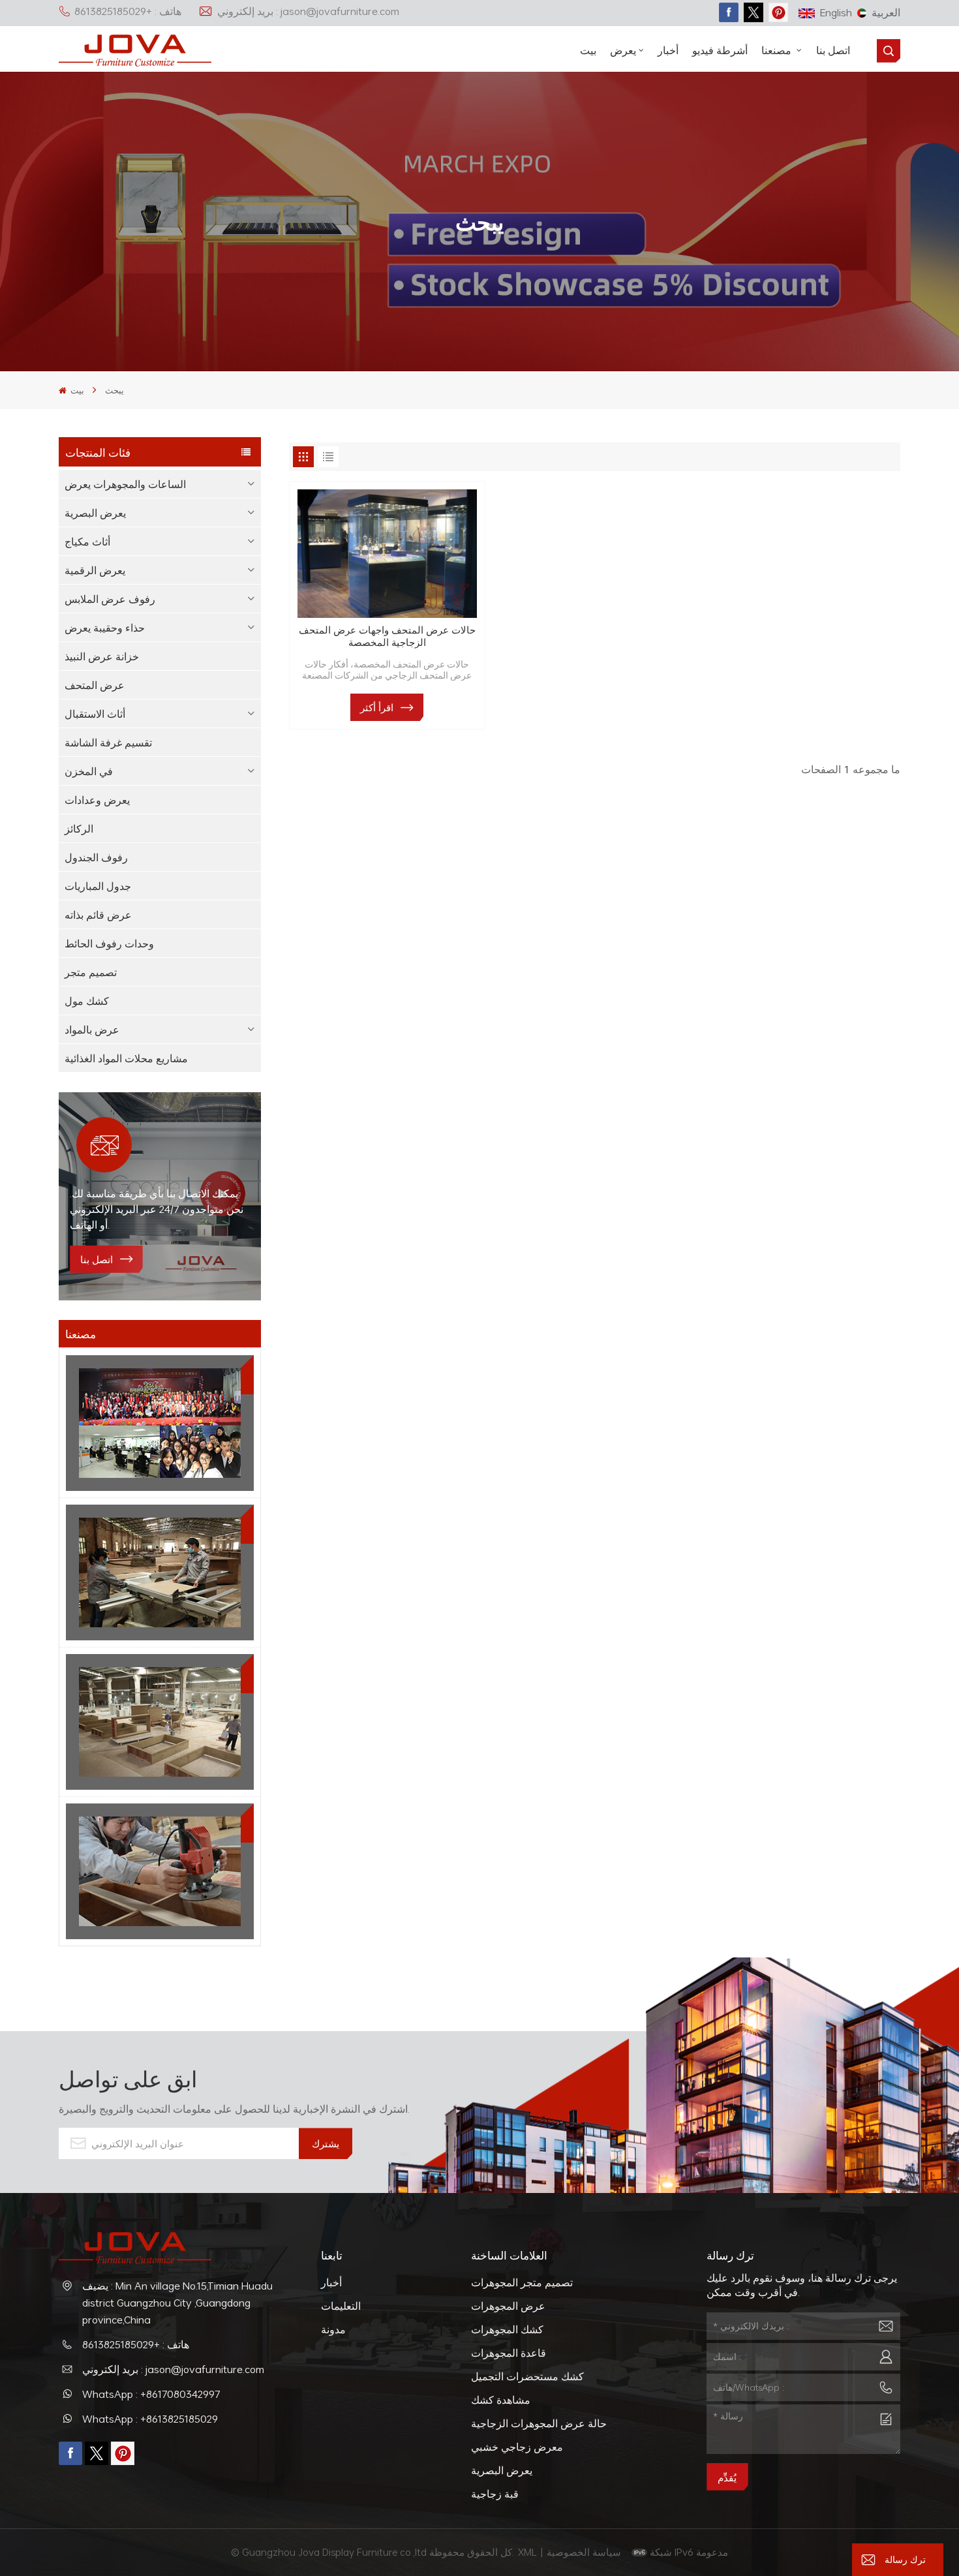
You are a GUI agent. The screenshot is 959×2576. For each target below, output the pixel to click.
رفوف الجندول (96, 857)
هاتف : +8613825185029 (128, 11)
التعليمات (341, 2306)
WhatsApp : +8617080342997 (151, 2394)
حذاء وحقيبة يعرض (105, 628)
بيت (588, 50)
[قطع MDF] (160, 1572)
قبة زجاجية (495, 2494)
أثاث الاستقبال (95, 714)
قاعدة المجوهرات (509, 2353)
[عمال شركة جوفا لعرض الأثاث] (160, 1423)
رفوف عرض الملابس (110, 599)
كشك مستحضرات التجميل (527, 2376)
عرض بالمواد (92, 1030)
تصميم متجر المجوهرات (522, 2282)
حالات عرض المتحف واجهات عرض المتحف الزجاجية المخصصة (387, 636)
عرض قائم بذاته (98, 915)
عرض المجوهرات (508, 2306)
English (836, 12)
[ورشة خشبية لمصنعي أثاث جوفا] (160, 1722)
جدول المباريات (98, 886)
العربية (886, 12)
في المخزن (89, 771)
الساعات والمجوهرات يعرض (125, 484)
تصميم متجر (91, 972)
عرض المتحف (95, 685)
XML (527, 2552)
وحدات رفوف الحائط (109, 943)
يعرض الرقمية (95, 570)
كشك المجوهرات (507, 2329)
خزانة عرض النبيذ (102, 656)
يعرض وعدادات (97, 800)
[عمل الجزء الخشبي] (160, 1871)
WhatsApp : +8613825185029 (150, 2419)
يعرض (623, 50)
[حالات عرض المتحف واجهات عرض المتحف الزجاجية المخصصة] (387, 554)
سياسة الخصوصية (585, 2552)
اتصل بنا (833, 50)
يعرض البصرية (95, 513)
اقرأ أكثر (377, 707)
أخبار (668, 50)
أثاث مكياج (87, 542)
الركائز (79, 829)
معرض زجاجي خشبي (517, 2447)
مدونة (333, 2329)
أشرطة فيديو (720, 50)
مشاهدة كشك (501, 2400)
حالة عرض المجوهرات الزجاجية (539, 2423)
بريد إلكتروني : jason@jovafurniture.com (308, 11)
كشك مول (87, 1001)
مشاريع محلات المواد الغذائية (126, 1058)
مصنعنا (778, 50)
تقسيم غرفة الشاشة (108, 743)
